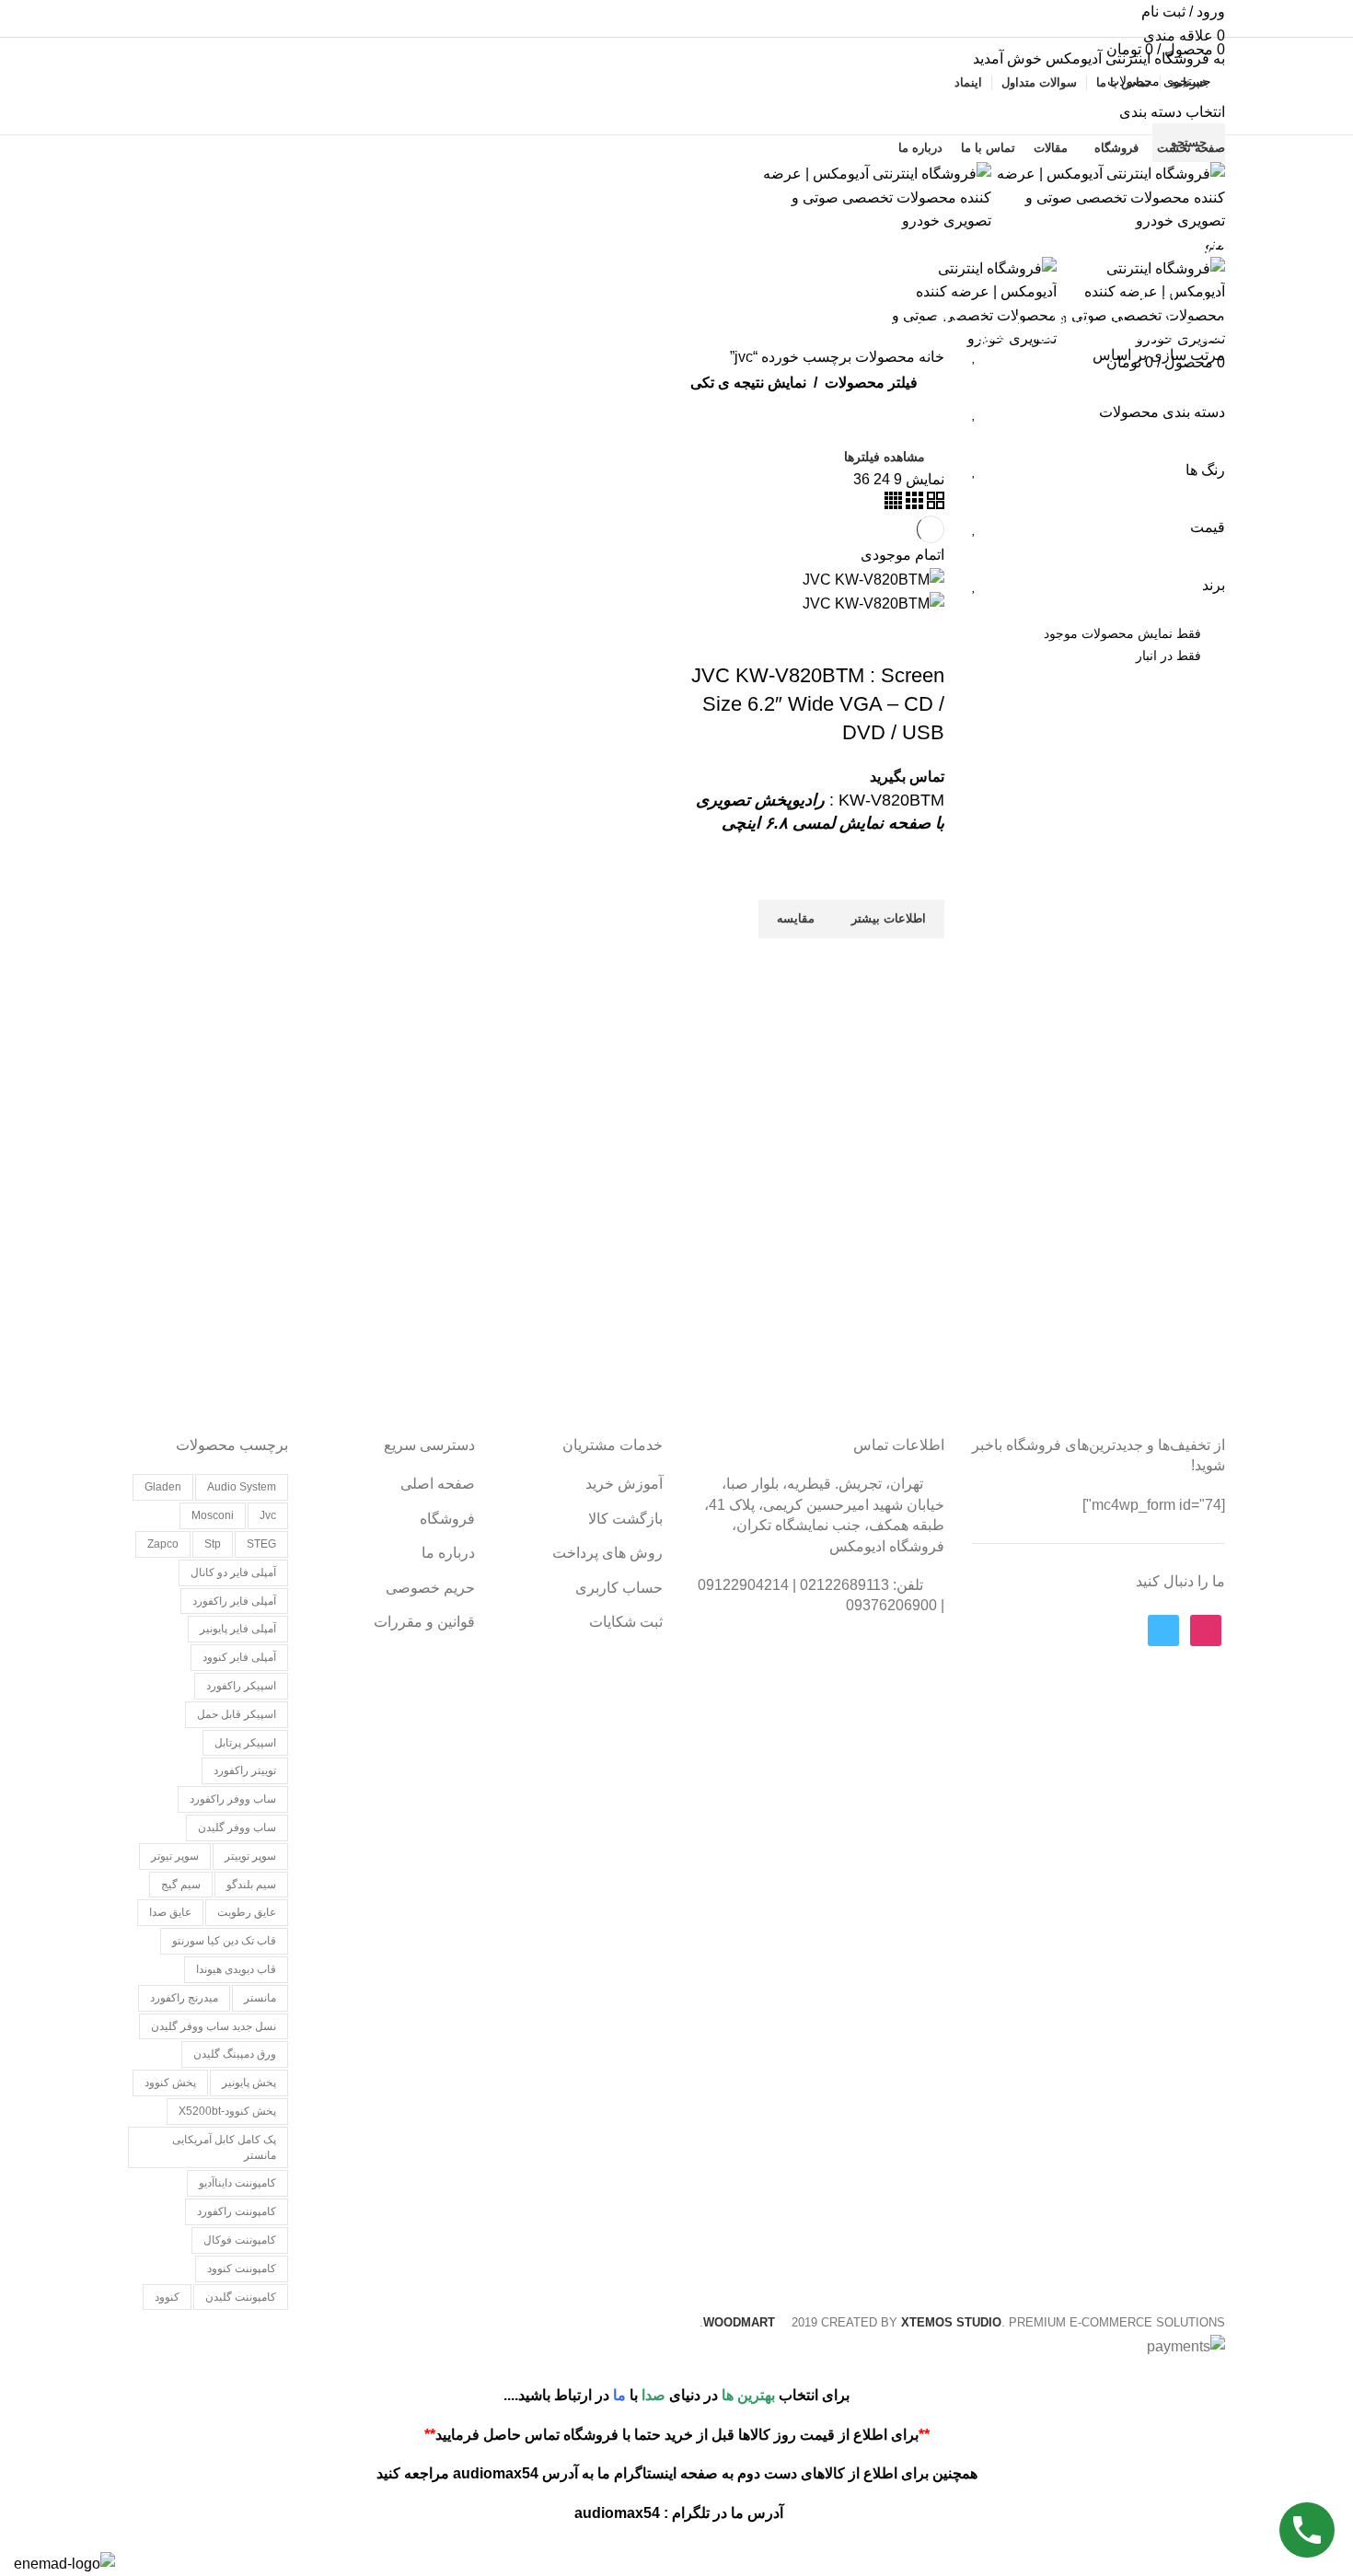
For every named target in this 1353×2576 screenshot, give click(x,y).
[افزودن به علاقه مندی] (921, 876)
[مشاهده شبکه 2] (934, 504)
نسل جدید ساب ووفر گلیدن (214, 2026)
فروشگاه (447, 1519)
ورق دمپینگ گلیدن (235, 2054)
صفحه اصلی (438, 1484)
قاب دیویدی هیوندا (236, 1969)
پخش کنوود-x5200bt (227, 2111)
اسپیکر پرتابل (245, 1743)
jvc (268, 1515)
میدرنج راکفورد (184, 1998)
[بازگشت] (1202, 207)
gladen (163, 1487)
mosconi (213, 1515)
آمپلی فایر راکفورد (234, 1601)
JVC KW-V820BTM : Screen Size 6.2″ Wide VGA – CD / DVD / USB (818, 704)
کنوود (167, 2297)
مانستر (260, 1998)
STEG (261, 1544)
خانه (930, 357)
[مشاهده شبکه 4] (893, 504)
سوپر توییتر (250, 1856)
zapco (163, 1544)
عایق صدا (170, 1912)
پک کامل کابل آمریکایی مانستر (224, 2147)
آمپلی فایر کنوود (239, 1657)
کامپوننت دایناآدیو (237, 2183)
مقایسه (872, 639)
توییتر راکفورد (245, 1770)
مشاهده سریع (921, 961)
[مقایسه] (921, 639)
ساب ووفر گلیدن (237, 1828)
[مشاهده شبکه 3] (913, 504)
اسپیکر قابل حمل (237, 1714)
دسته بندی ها (1172, 297)
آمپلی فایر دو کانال (233, 1572)
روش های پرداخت (607, 1553)
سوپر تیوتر (175, 1856)
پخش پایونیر (249, 2083)
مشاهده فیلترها (885, 457)
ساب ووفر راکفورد (233, 1799)
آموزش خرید (624, 1484)
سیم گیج (181, 1885)
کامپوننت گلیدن (241, 2297)
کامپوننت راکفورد (237, 2211)
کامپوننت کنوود (242, 2269)
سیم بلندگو (251, 1885)
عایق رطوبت (247, 1912)
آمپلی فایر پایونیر (238, 1629)
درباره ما (448, 1553)
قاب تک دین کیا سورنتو (224, 1941)
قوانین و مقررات (424, 1622)
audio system (242, 1487)
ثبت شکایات (626, 1622)
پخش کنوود (170, 2083)
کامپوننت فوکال (240, 2240)
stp (213, 1544)
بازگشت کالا (625, 1519)
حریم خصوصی (430, 1588)
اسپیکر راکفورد (241, 1686)
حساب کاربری (619, 1588)
